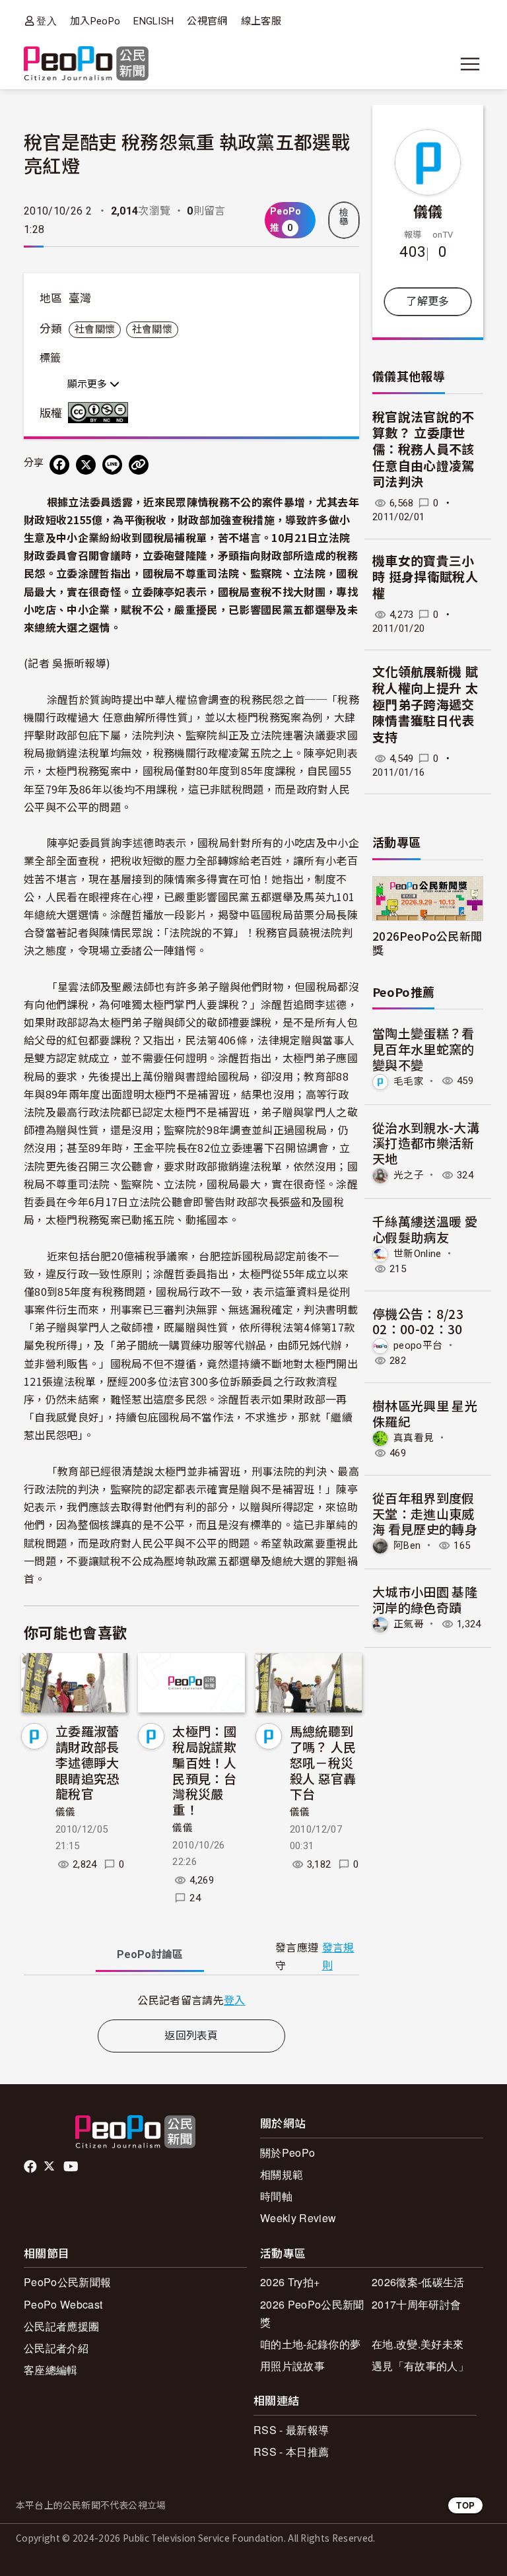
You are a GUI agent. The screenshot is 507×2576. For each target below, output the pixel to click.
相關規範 (282, 2174)
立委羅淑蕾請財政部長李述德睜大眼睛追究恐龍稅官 (87, 1762)
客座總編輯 (51, 2370)
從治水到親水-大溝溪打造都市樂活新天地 (426, 1143)
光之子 (409, 1175)
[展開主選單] (470, 64)
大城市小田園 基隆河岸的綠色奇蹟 (425, 1599)
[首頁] (86, 64)
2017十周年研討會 (416, 2304)
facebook (31, 2167)
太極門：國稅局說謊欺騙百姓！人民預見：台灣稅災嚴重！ (204, 1770)
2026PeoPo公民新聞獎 (427, 943)
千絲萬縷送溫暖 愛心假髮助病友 (425, 1229)
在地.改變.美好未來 (418, 2344)
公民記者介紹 (56, 2348)
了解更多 (427, 301)
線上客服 (261, 21)
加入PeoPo (95, 21)
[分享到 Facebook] (59, 465)
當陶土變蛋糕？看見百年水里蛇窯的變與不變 (423, 1049)
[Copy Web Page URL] (139, 465)
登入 (47, 21)
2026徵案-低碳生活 (418, 2282)
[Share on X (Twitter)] (86, 465)
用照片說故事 (292, 2366)
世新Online (418, 1253)
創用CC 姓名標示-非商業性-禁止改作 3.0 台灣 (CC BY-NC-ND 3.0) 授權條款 (101, 413)
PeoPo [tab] (150, 1954)
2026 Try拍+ (290, 2282)
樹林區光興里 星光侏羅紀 (425, 1413)
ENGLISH (153, 21)
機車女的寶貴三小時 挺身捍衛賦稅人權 (425, 578)
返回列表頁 (191, 2036)
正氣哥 (409, 1624)
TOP (465, 2505)
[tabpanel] (191, 2000)
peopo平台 (418, 1345)
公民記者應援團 (61, 2326)
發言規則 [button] (338, 1957)
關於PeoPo (287, 2152)
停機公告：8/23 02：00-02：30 (418, 1321)
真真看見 (414, 1438)
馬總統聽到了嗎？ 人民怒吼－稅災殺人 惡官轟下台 (323, 1762)
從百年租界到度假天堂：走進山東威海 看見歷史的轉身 (425, 1513)
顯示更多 (88, 384)
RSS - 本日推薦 (291, 2452)
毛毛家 (409, 1081)
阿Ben (407, 1545)
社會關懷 (95, 329)
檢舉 (344, 217)
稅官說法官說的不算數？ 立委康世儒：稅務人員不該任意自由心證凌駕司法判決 (423, 450)
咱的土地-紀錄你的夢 (310, 2344)
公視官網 (207, 21)
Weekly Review (298, 2218)
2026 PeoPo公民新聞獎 (312, 2313)
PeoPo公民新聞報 (67, 2282)
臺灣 (80, 298)
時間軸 (276, 2196)
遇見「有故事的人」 (420, 2366)
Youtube (72, 2167)
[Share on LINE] (112, 465)
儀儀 (66, 1812)
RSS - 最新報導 (291, 2430)
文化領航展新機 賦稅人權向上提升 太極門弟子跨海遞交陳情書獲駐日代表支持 (425, 705)
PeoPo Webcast (63, 2304)
